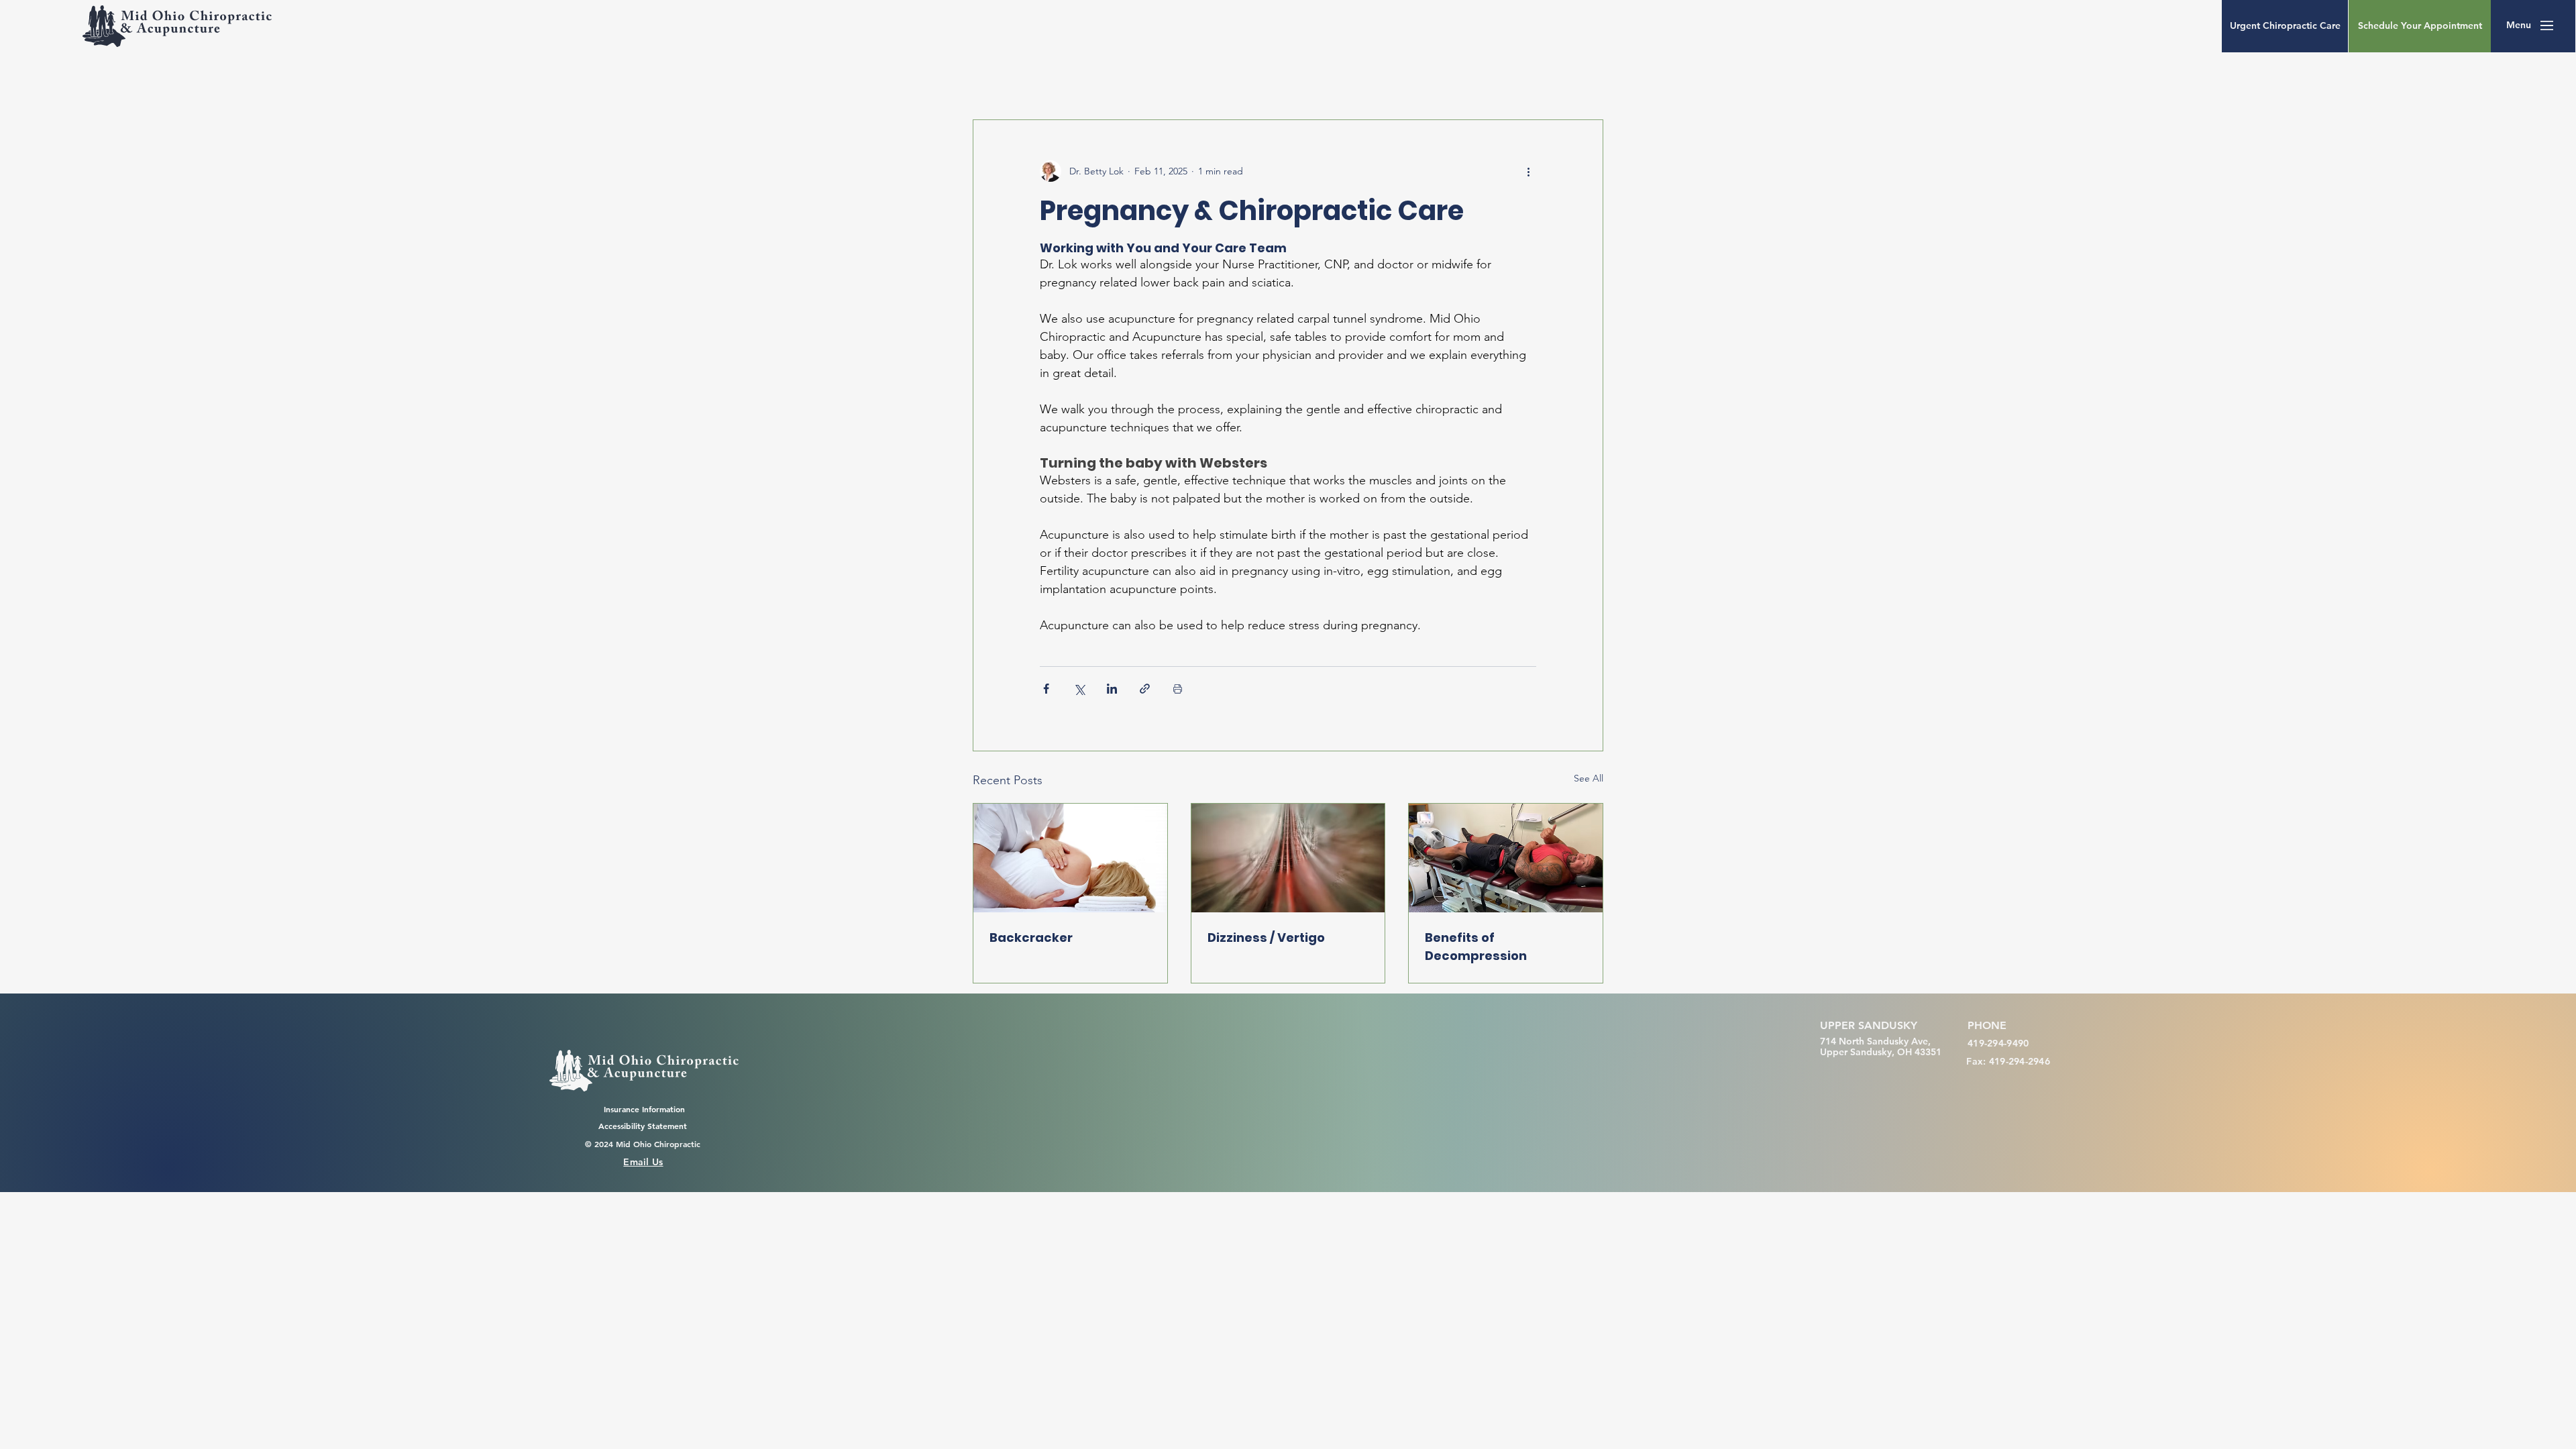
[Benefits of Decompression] (1506, 858)
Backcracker (1031, 937)
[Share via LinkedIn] (1112, 689)
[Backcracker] (1070, 858)
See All (1589, 778)
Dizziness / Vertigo (1266, 937)
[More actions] (1528, 171)
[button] (2519, 25)
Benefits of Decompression (1476, 947)
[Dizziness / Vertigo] (1288, 858)
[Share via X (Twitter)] (1079, 689)
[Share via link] (1145, 689)
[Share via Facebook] (1046, 689)
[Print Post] (1178, 689)
